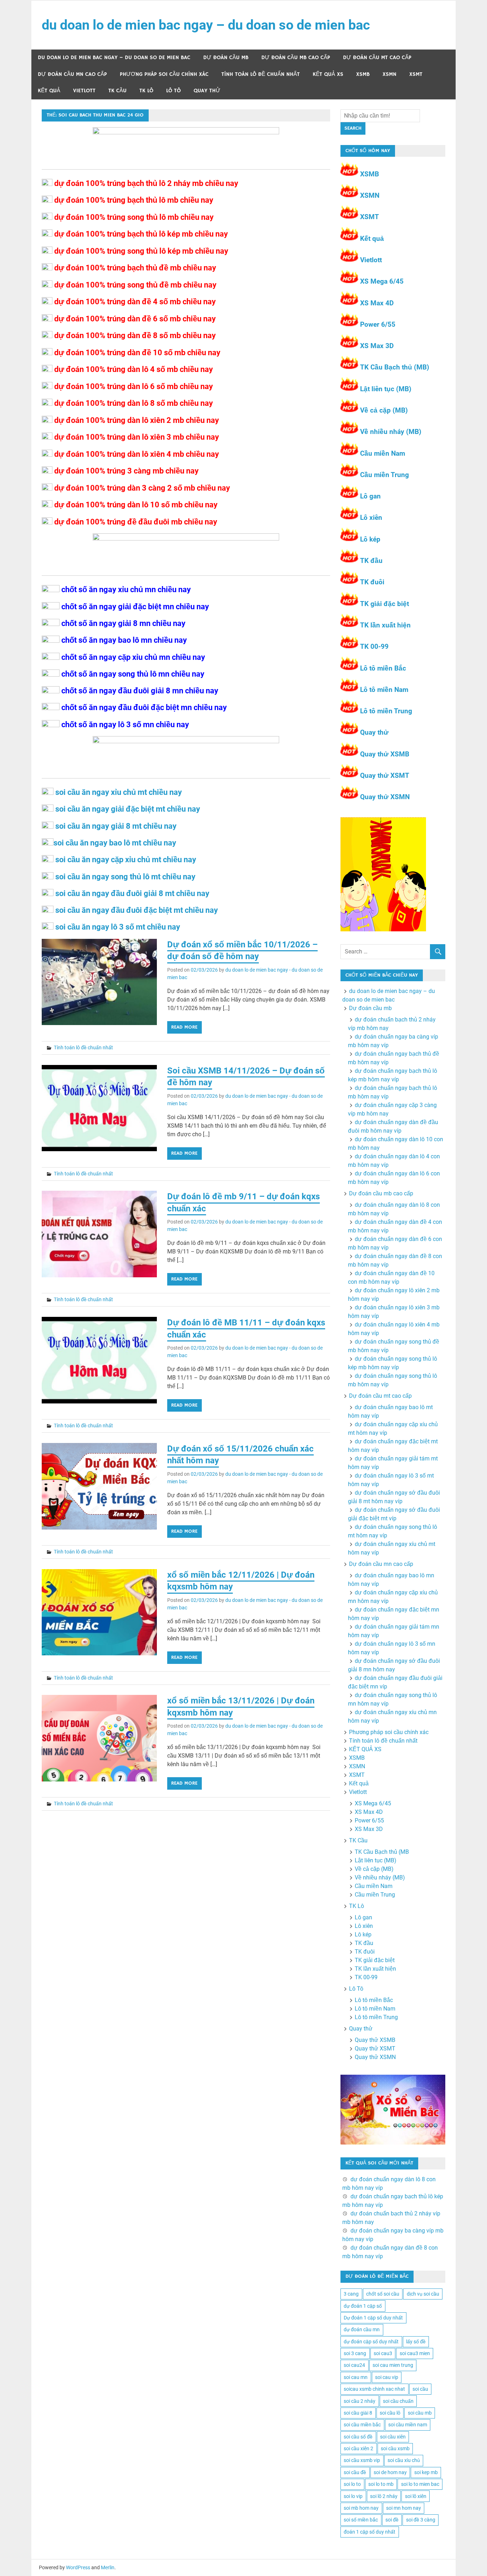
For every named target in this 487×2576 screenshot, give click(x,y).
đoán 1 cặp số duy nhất (370, 2532)
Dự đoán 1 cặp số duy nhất (373, 2318)
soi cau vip (387, 2377)
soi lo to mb (381, 2484)
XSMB (363, 74)
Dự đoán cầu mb (226, 58)
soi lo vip (353, 2496)
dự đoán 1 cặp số (363, 2306)
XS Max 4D (377, 303)
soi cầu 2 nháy (360, 2401)
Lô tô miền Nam (384, 690)
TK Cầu (117, 91)
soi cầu (420, 2389)
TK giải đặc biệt (385, 604)
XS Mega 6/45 (382, 281)
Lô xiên (371, 518)
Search (353, 128)
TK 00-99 (374, 646)
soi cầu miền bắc (362, 2425)
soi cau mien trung (393, 2365)
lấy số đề (416, 2342)
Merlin (108, 2567)
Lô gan (370, 496)
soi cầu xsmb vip (362, 2460)
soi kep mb (426, 2472)
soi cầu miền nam (408, 2425)
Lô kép (370, 539)
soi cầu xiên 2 (358, 2448)
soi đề (392, 2520)
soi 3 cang (355, 2353)
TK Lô (146, 91)
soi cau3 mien (415, 2353)
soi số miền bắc (361, 2520)
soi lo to (352, 2484)
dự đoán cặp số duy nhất (371, 2342)
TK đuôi (372, 582)
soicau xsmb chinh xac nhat (374, 2389)
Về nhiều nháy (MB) (391, 432)
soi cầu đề (355, 2472)
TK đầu (371, 561)
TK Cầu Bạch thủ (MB (382, 1852)
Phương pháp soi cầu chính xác (164, 74)
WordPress (78, 2567)
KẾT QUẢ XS (328, 74)
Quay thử (207, 91)
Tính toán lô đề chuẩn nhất (261, 74)
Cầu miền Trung (385, 475)
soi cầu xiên (393, 2437)
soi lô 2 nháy (384, 2496)
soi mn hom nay (404, 2508)
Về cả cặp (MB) (384, 410)
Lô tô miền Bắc (383, 668)
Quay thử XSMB (385, 754)
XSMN (389, 74)
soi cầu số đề (358, 2437)
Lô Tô (173, 91)
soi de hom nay (390, 2472)
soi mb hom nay (361, 2508)
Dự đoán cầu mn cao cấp (72, 74)
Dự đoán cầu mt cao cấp (377, 58)
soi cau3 (383, 2353)
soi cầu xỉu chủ (404, 2460)
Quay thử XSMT (385, 775)
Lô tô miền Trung (386, 711)
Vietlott (84, 91)
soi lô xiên (416, 2496)
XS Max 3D (377, 346)
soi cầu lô (390, 2413)
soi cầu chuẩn (398, 2401)
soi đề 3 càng (421, 2520)
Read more (184, 1027)
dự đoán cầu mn (362, 2329)
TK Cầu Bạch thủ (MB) (395, 367)
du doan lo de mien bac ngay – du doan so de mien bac (206, 25)
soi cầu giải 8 (358, 2413)
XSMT (416, 74)
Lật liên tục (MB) (386, 389)
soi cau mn (356, 2377)
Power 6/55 (378, 324)
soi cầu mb (420, 2413)
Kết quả (49, 91)
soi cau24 (354, 2365)
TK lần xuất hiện (385, 625)
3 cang (351, 2294)
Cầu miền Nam (383, 453)
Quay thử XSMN (385, 797)
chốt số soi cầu (383, 2294)
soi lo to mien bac (420, 2484)
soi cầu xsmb (395, 2448)
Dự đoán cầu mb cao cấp (296, 58)
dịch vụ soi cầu (423, 2294)
